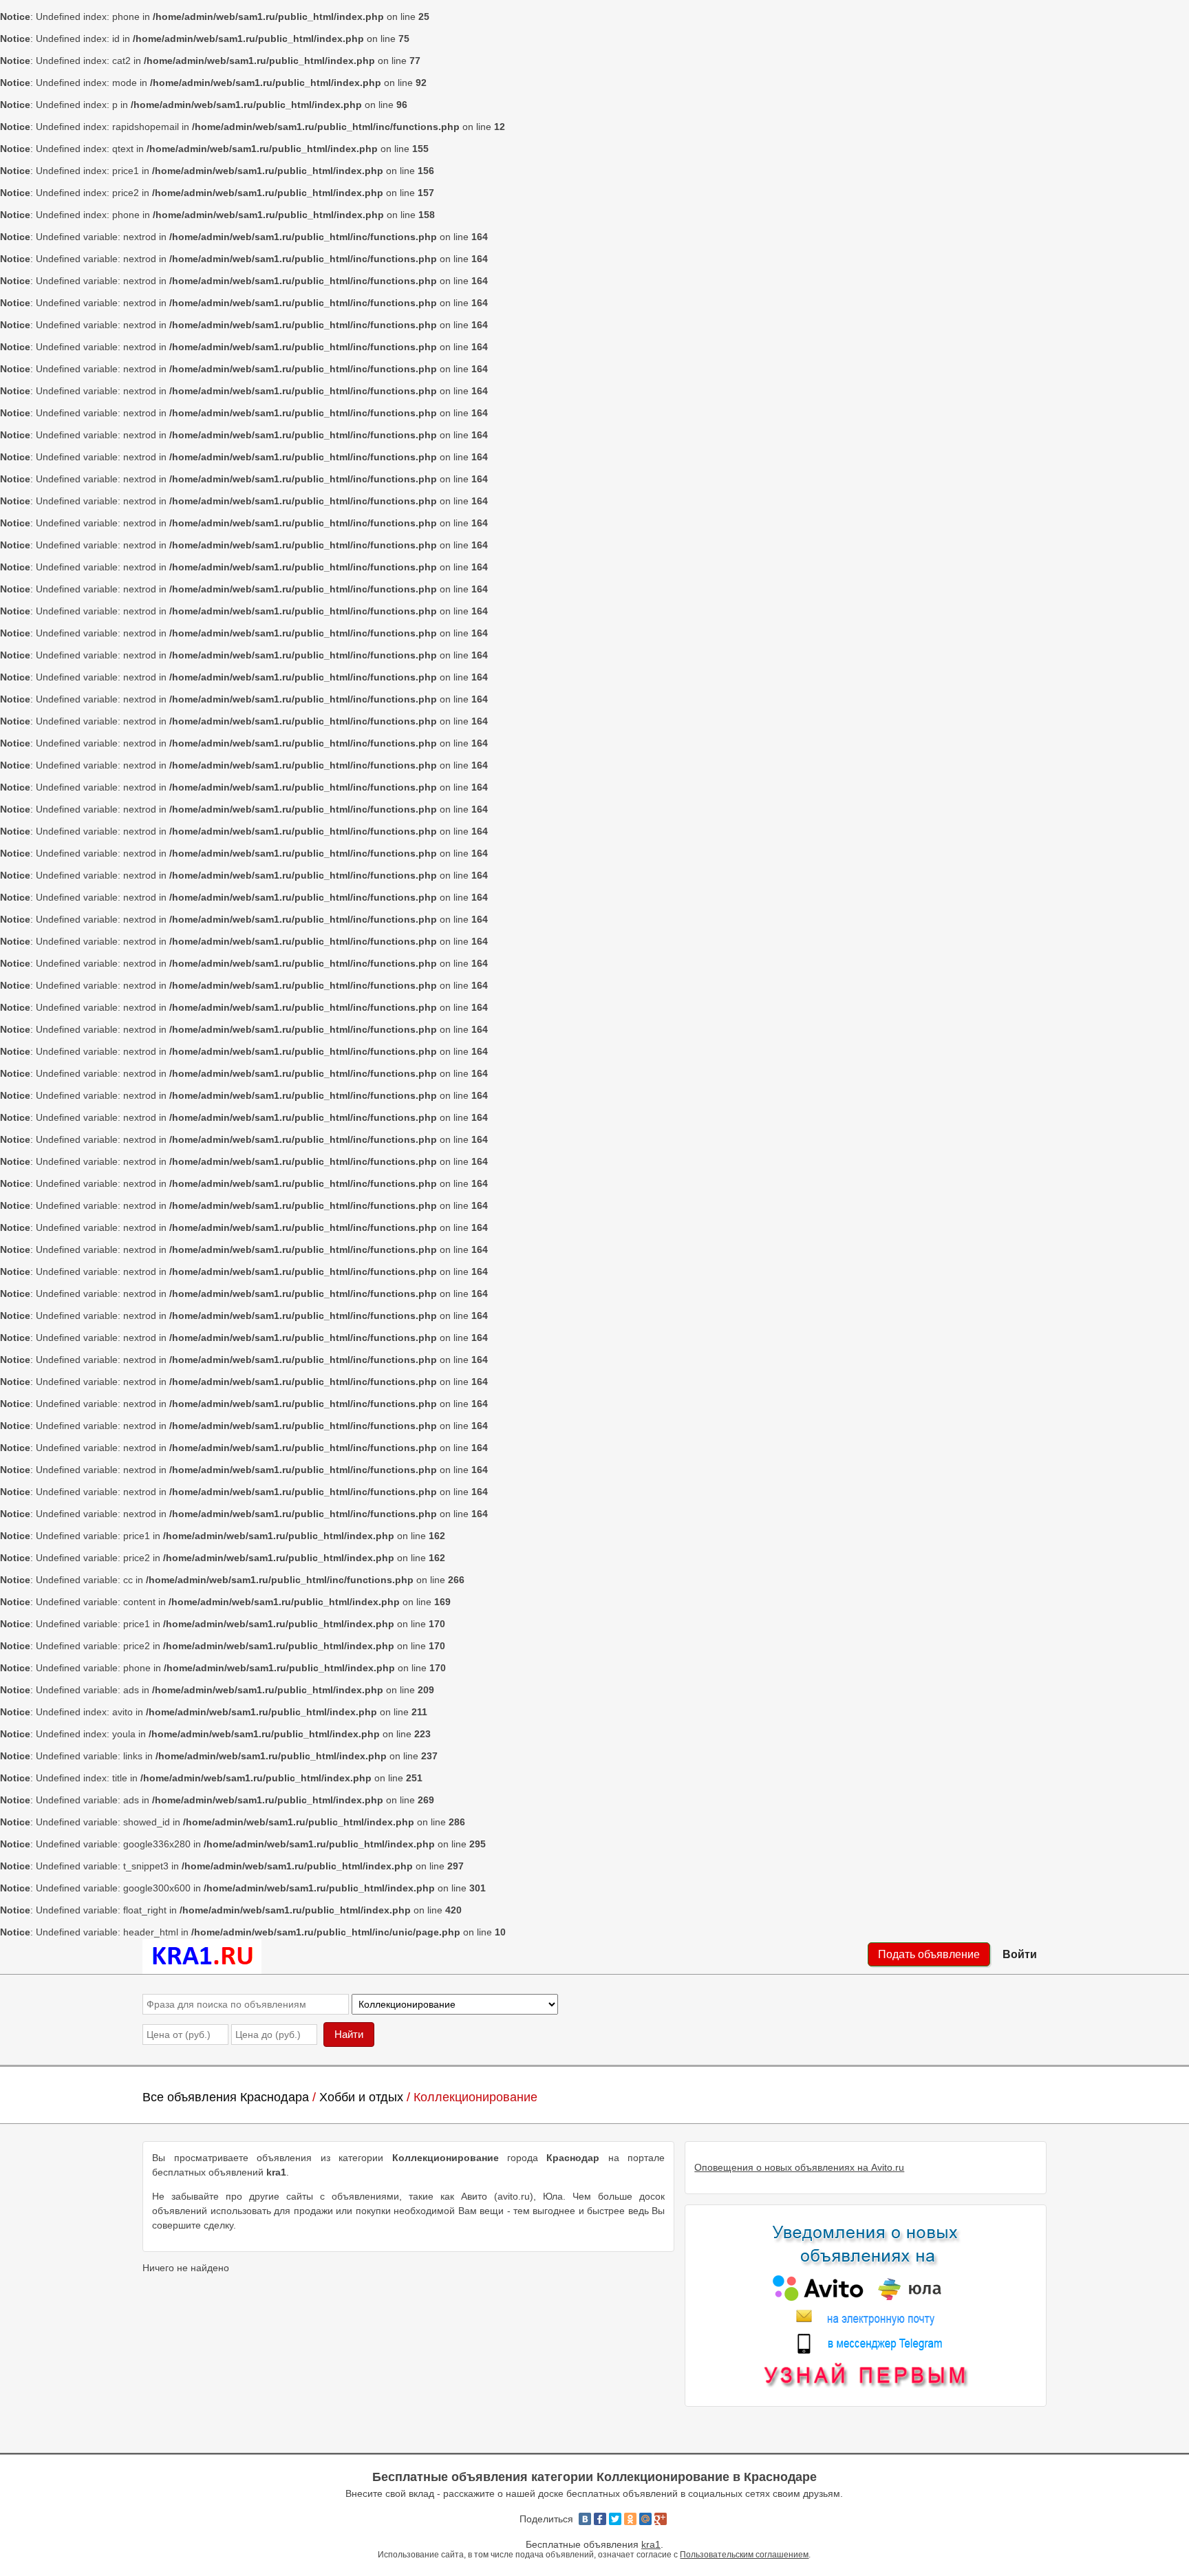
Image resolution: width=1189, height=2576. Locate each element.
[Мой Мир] (645, 2519)
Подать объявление (929, 1954)
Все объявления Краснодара (226, 2097)
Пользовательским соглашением (744, 2554)
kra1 (651, 2544)
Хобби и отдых (361, 2097)
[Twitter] (615, 2519)
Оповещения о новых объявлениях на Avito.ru (799, 2167)
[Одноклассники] (630, 2519)
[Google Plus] (661, 2519)
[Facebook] (600, 2519)
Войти (1020, 1954)
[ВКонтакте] (585, 2519)
